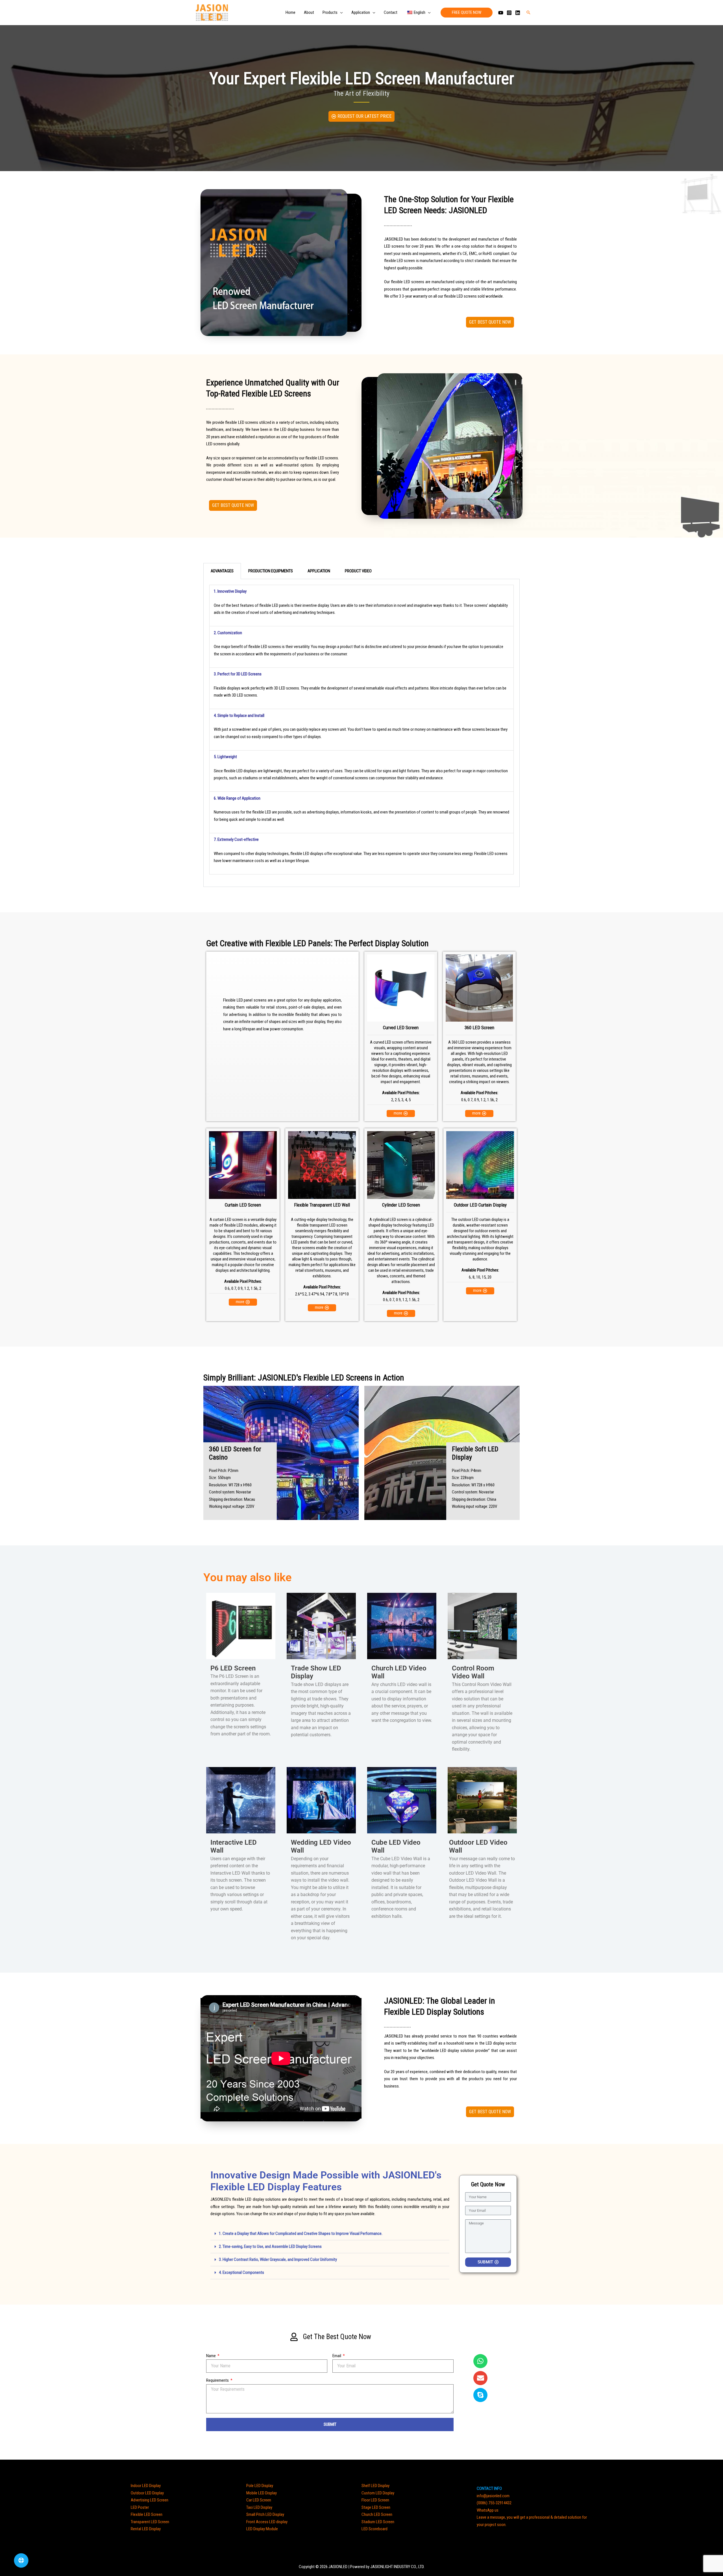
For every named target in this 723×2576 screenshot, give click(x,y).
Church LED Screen (377, 2514)
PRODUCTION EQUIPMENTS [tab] (271, 571)
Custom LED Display (378, 2493)
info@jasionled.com (493, 2496)
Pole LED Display (260, 2486)
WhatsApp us (488, 2510)
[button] (340, 12)
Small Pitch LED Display (265, 2514)
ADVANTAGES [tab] (222, 571)
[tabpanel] (361, 733)
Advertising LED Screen (150, 2500)
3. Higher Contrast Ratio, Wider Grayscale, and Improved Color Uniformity (278, 2259)
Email (337, 2356)
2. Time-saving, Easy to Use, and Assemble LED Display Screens (270, 2246)
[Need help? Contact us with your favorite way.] (21, 2560)
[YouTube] (501, 13)
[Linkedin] (518, 13)
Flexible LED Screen (147, 2514)
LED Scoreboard (374, 2529)
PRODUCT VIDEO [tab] (358, 571)
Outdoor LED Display (147, 2493)
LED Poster (140, 2507)
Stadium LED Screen (378, 2522)
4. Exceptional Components (241, 2272)
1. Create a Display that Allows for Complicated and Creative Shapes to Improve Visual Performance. (301, 2233)
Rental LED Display (146, 2529)
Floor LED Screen (375, 2500)
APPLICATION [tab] (319, 571)
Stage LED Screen (376, 2507)
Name (211, 2356)
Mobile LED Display (262, 2493)
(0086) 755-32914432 (494, 2503)
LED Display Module (262, 2529)
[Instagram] (509, 13)
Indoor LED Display (146, 2486)
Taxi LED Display (259, 2507)
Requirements (218, 2380)
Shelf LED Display (375, 2486)
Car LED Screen (259, 2500)
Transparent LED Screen (150, 2522)
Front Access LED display (267, 2522)
